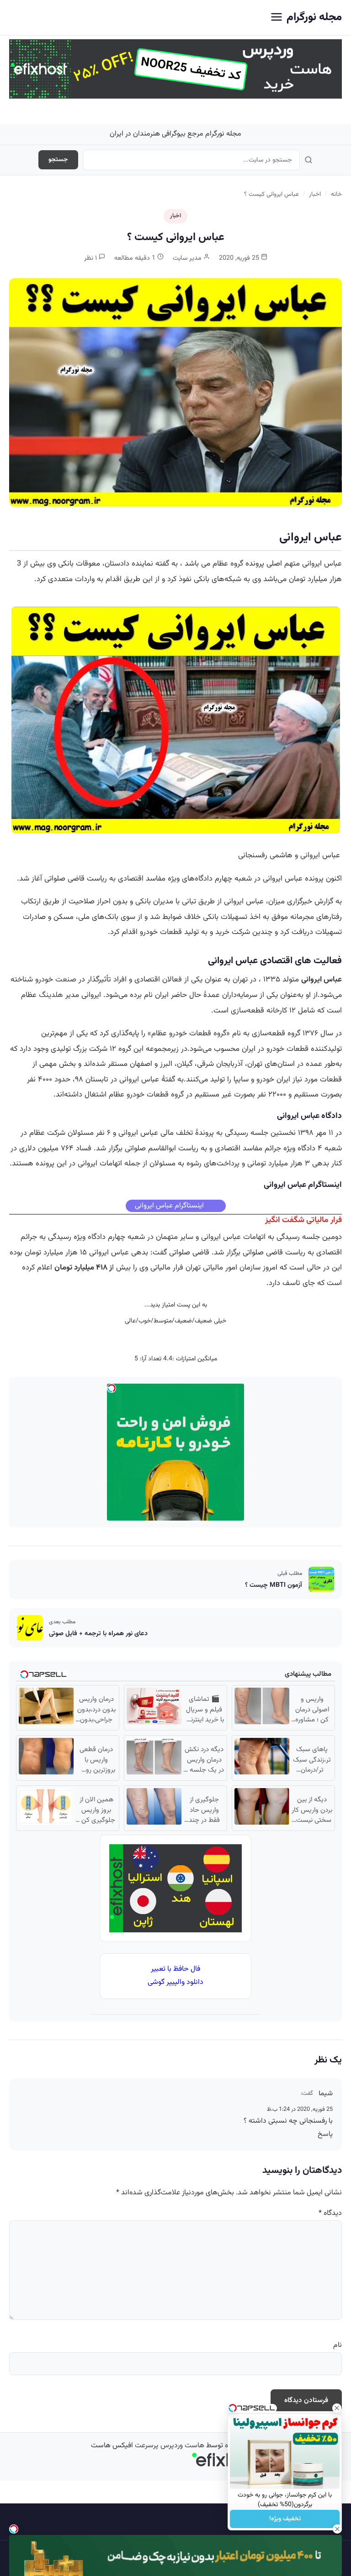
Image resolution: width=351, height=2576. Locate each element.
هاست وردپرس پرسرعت (170, 2446)
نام (338, 2345)
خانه (336, 194)
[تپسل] (14, 2529)
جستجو (58, 160)
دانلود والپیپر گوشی (175, 1982)
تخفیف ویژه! (285, 2519)
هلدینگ (51, 995)
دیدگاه (330, 2213)
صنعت (66, 980)
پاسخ (325, 2134)
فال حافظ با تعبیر (175, 1969)
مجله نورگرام (314, 17)
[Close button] (337, 2408)
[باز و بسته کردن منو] (277, 18)
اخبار (315, 194)
